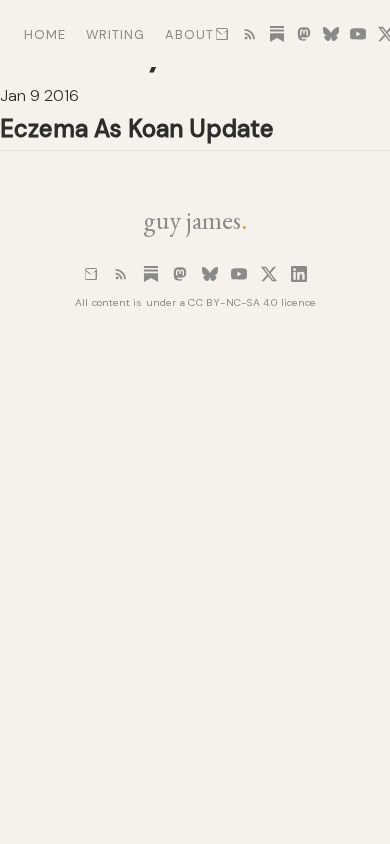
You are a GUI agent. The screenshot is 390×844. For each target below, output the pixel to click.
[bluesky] (331, 34)
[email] (222, 34)
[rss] (250, 34)
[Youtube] (239, 274)
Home (45, 34)
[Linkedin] (299, 274)
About (189, 34)
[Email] (91, 274)
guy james (195, 220)
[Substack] (151, 274)
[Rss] (121, 274)
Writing (115, 34)
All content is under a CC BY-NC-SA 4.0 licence (195, 302)
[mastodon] (304, 34)
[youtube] (358, 34)
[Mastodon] (180, 274)
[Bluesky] (210, 274)
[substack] (277, 34)
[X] (269, 274)
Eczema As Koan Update (137, 128)
